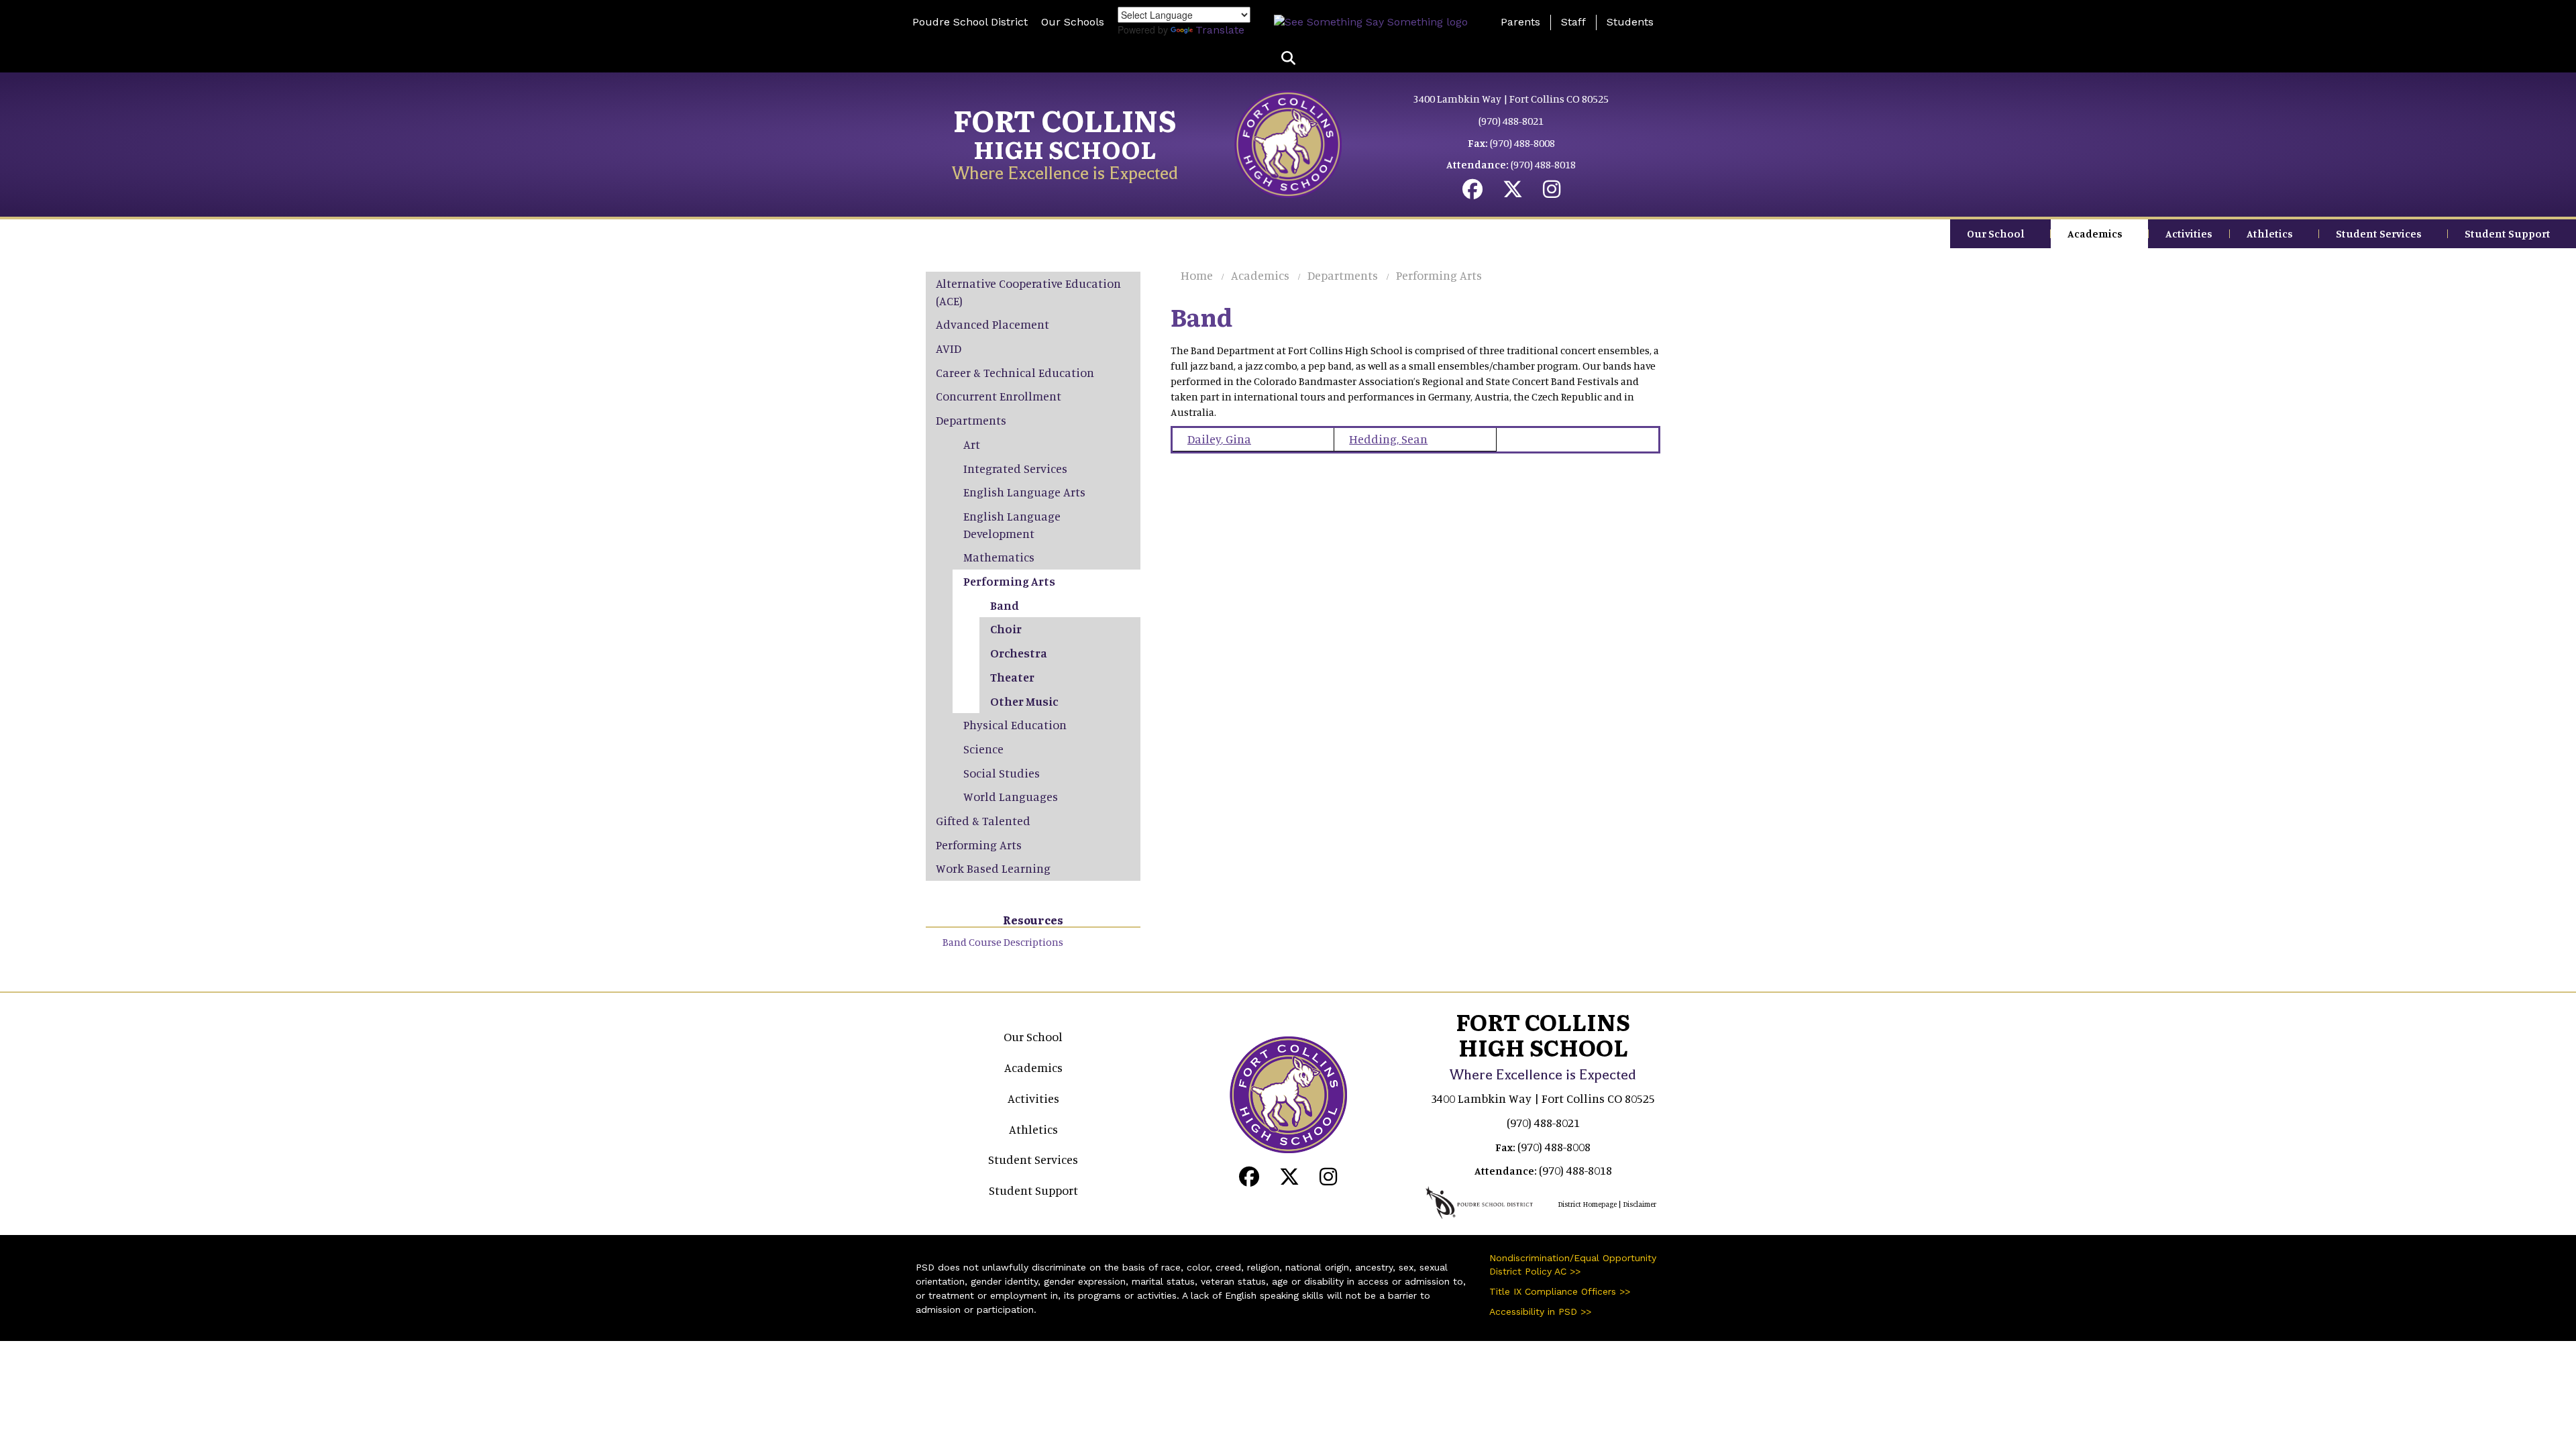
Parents (1520, 22)
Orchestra (1019, 653)
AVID (949, 348)
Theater (1012, 677)
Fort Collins (1065, 119)
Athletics (2270, 233)
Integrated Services (1015, 468)
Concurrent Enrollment (999, 396)
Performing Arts (1439, 275)
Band (1005, 605)
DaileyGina (1219, 439)
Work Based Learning (993, 868)
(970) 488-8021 (1511, 121)
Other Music (1024, 701)
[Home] (1288, 143)
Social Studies (1002, 773)
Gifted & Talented (983, 820)
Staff (1573, 22)
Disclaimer (1640, 1204)
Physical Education (1015, 724)
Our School (1996, 233)
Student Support (2508, 233)
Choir (1006, 629)
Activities (2189, 233)
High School (1065, 149)
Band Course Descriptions (1003, 942)
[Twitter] (1513, 193)
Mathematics (999, 557)
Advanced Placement (992, 324)
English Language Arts (1024, 492)
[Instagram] (1552, 193)
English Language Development (1012, 525)
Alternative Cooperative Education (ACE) (1028, 292)
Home (1197, 275)
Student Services (2379, 233)
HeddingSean (1388, 439)
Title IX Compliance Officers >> (1560, 1291)
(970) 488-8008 (1522, 143)
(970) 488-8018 (1543, 164)
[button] (1288, 59)
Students (1630, 22)
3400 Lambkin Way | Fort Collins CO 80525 (1511, 99)
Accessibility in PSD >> (1540, 1311)
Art (972, 444)
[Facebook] (1472, 193)
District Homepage (1587, 1204)
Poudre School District (970, 22)
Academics (2095, 233)
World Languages (1011, 796)
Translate (1220, 30)
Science (983, 749)
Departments (1343, 275)
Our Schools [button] (1073, 22)
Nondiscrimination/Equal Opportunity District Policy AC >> (1573, 1265)
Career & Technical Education (1015, 372)
